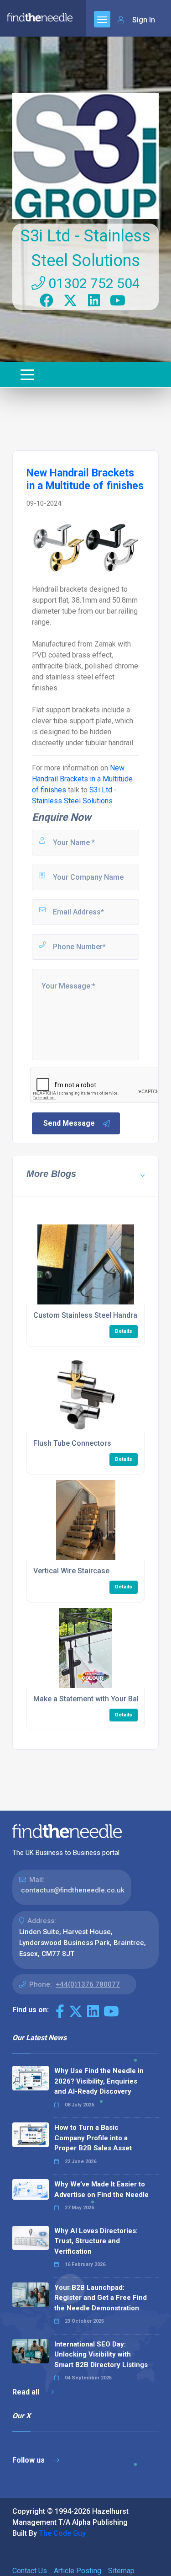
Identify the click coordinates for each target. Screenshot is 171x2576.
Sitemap (121, 2571)
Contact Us (30, 2571)
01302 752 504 (93, 283)
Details (124, 1331)
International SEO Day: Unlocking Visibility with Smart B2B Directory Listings (101, 2354)
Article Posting (78, 2571)
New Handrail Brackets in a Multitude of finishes (82, 779)
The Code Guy (62, 2533)
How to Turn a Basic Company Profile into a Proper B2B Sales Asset (93, 2138)
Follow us (29, 2460)
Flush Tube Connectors (72, 1443)
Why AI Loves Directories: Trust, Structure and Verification (96, 2241)
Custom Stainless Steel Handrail (87, 1315)
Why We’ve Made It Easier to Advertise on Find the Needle (101, 2189)
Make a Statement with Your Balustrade (99, 1699)
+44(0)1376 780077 (88, 1984)
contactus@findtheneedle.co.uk (73, 1890)
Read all (27, 2392)
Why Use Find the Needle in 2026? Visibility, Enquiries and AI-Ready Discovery (99, 2081)
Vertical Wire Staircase (71, 1571)
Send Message (69, 1123)
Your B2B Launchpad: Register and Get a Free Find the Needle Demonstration (101, 2298)
